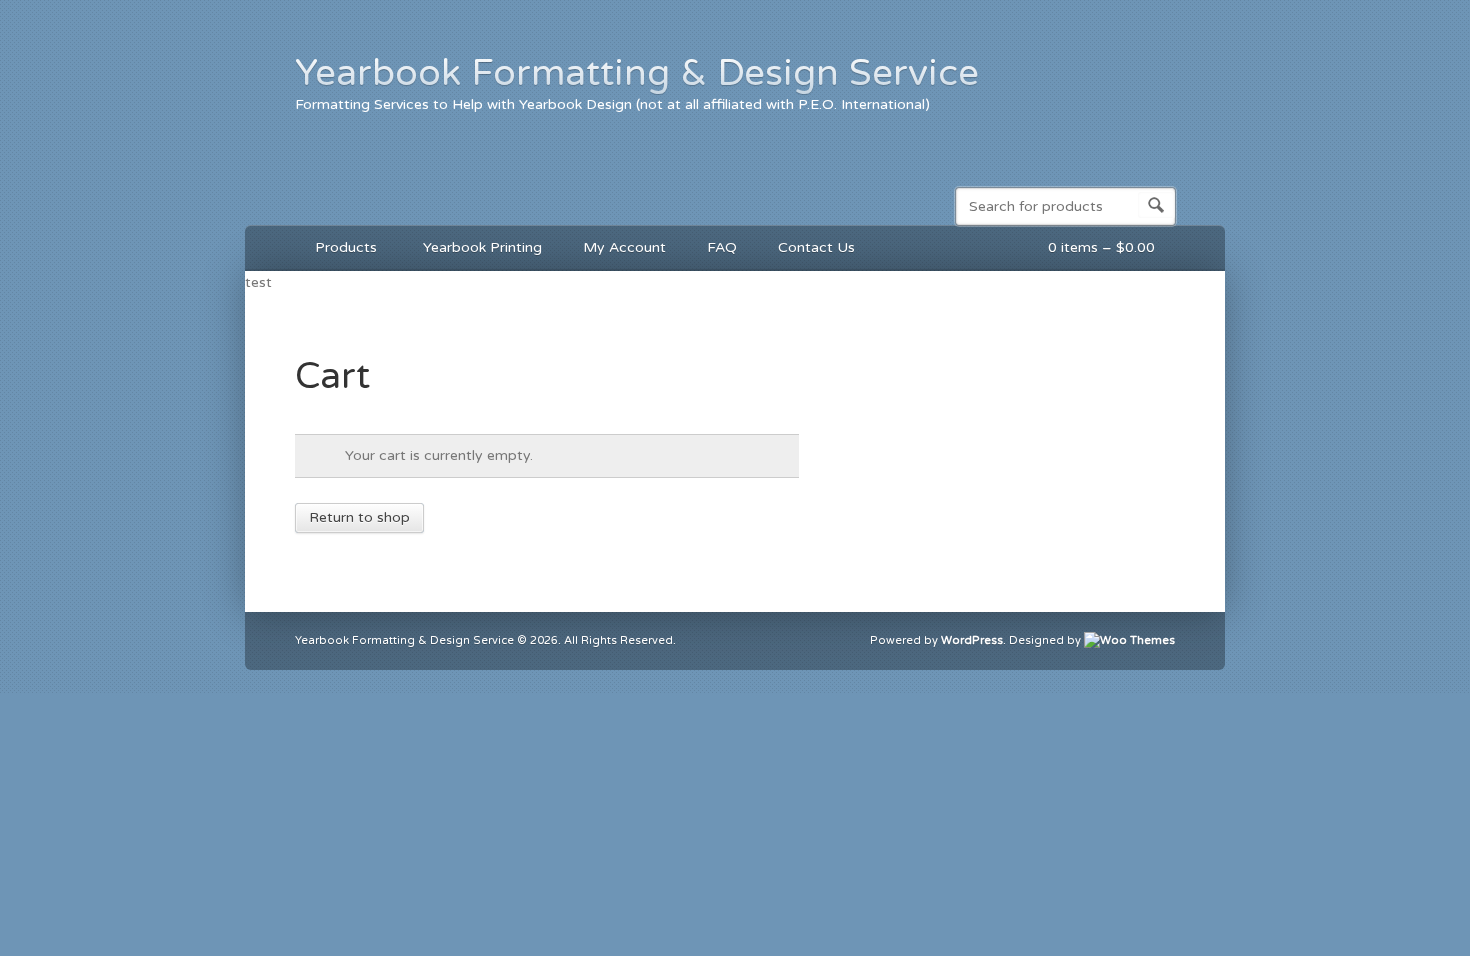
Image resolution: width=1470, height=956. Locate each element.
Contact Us (816, 247)
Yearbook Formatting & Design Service (637, 73)
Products (336, 250)
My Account (624, 247)
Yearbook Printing (482, 247)
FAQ (722, 247)
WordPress (972, 640)
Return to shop (359, 517)
